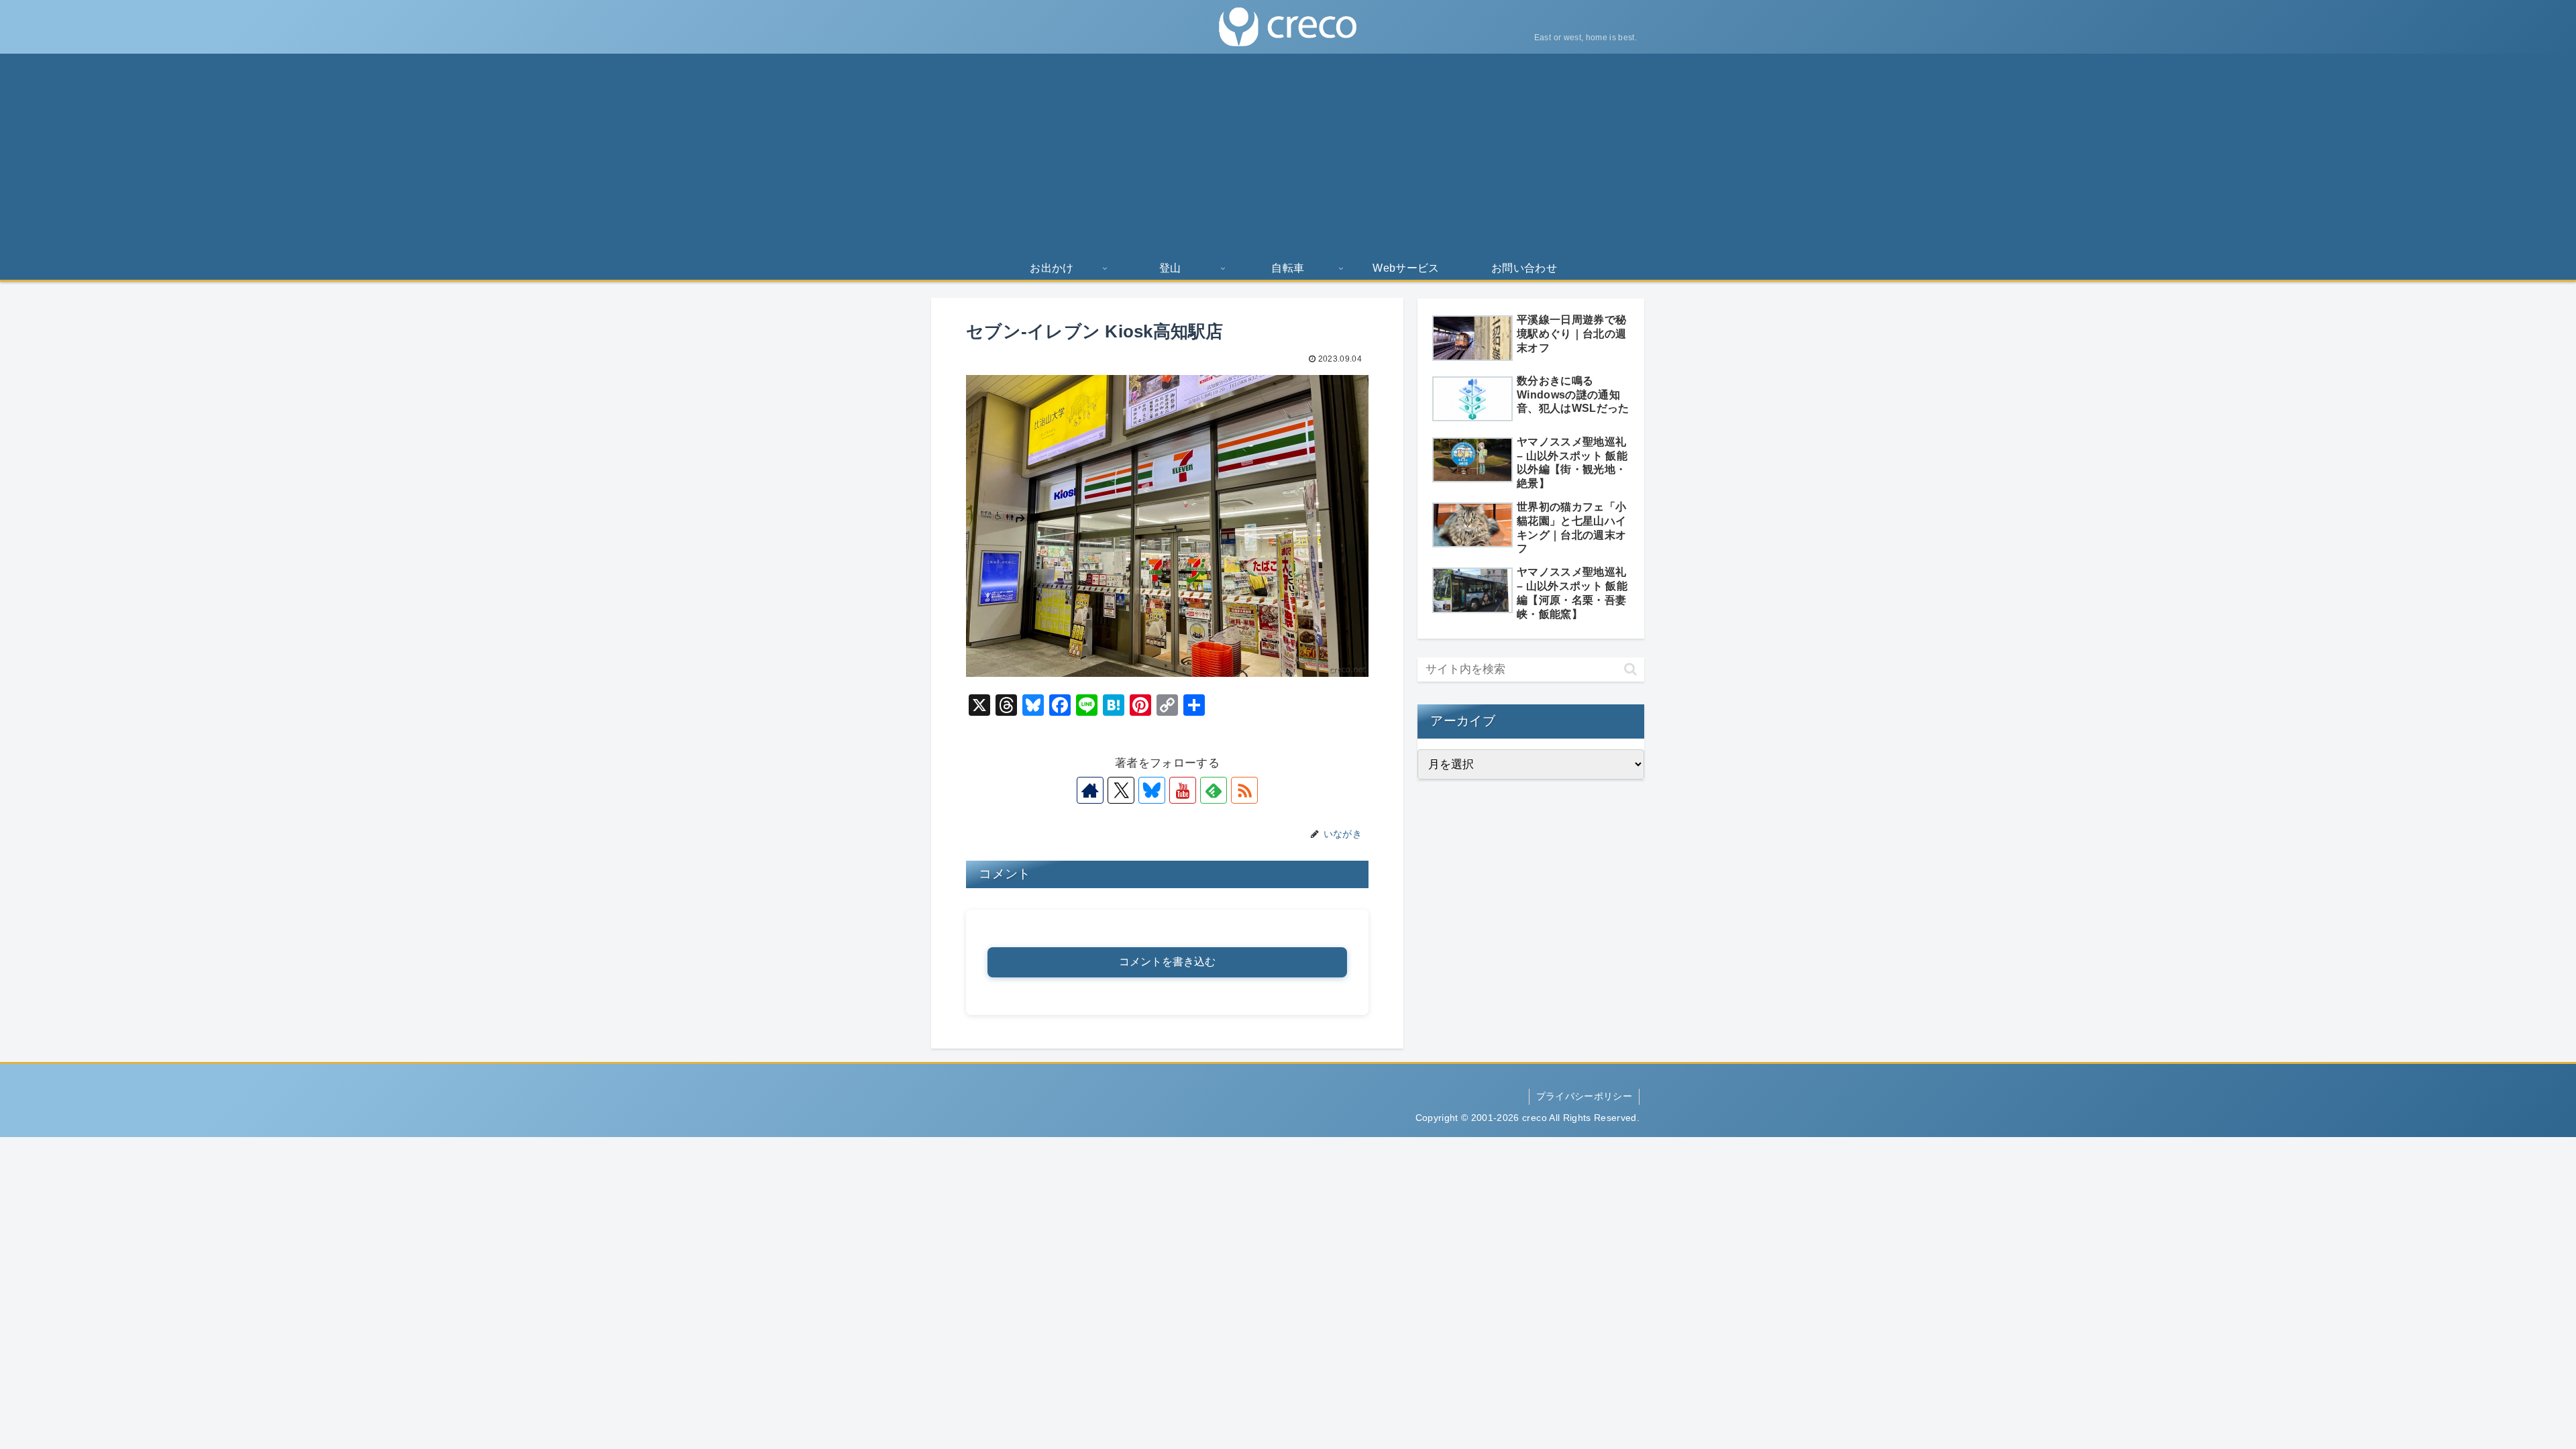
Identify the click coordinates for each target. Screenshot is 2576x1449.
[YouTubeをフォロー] (1183, 790)
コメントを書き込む (1167, 962)
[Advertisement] (1288, 154)
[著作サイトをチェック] (1090, 790)
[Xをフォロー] (1121, 790)
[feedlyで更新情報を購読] (1214, 790)
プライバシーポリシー (1584, 1096)
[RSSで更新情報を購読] (1244, 790)
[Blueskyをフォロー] (1152, 790)
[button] (1630, 669)
